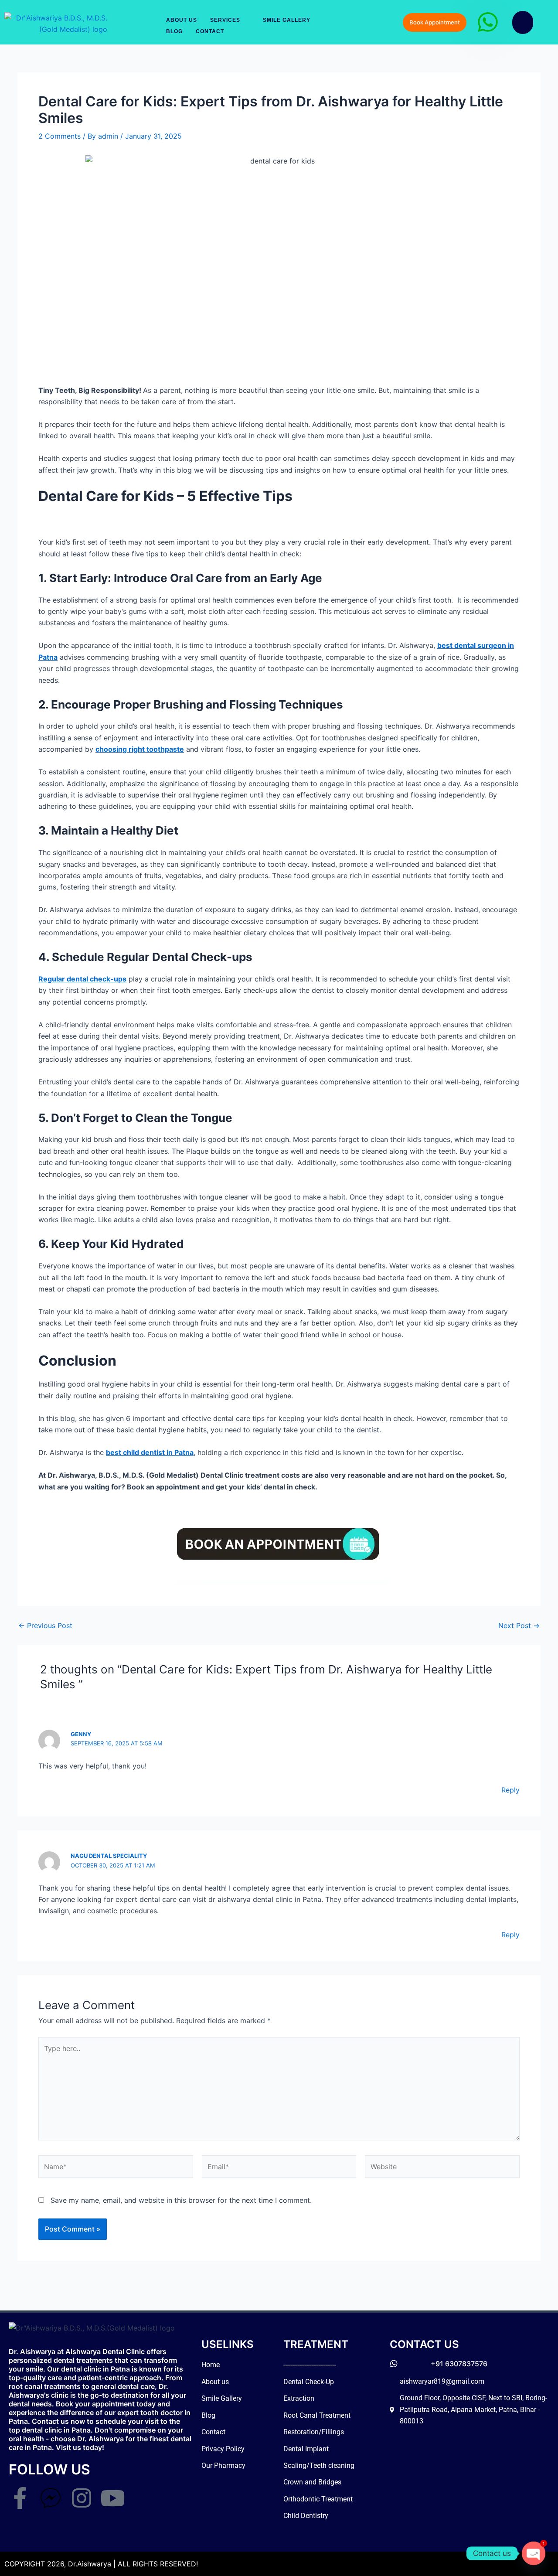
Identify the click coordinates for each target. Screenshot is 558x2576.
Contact (210, 31)
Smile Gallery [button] (287, 20)
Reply (510, 1790)
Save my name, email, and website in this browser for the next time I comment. (181, 2200)
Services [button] (225, 20)
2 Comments (60, 136)
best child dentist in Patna (150, 1452)
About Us (182, 20)
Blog (174, 31)
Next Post (519, 1625)
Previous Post (45, 1625)
